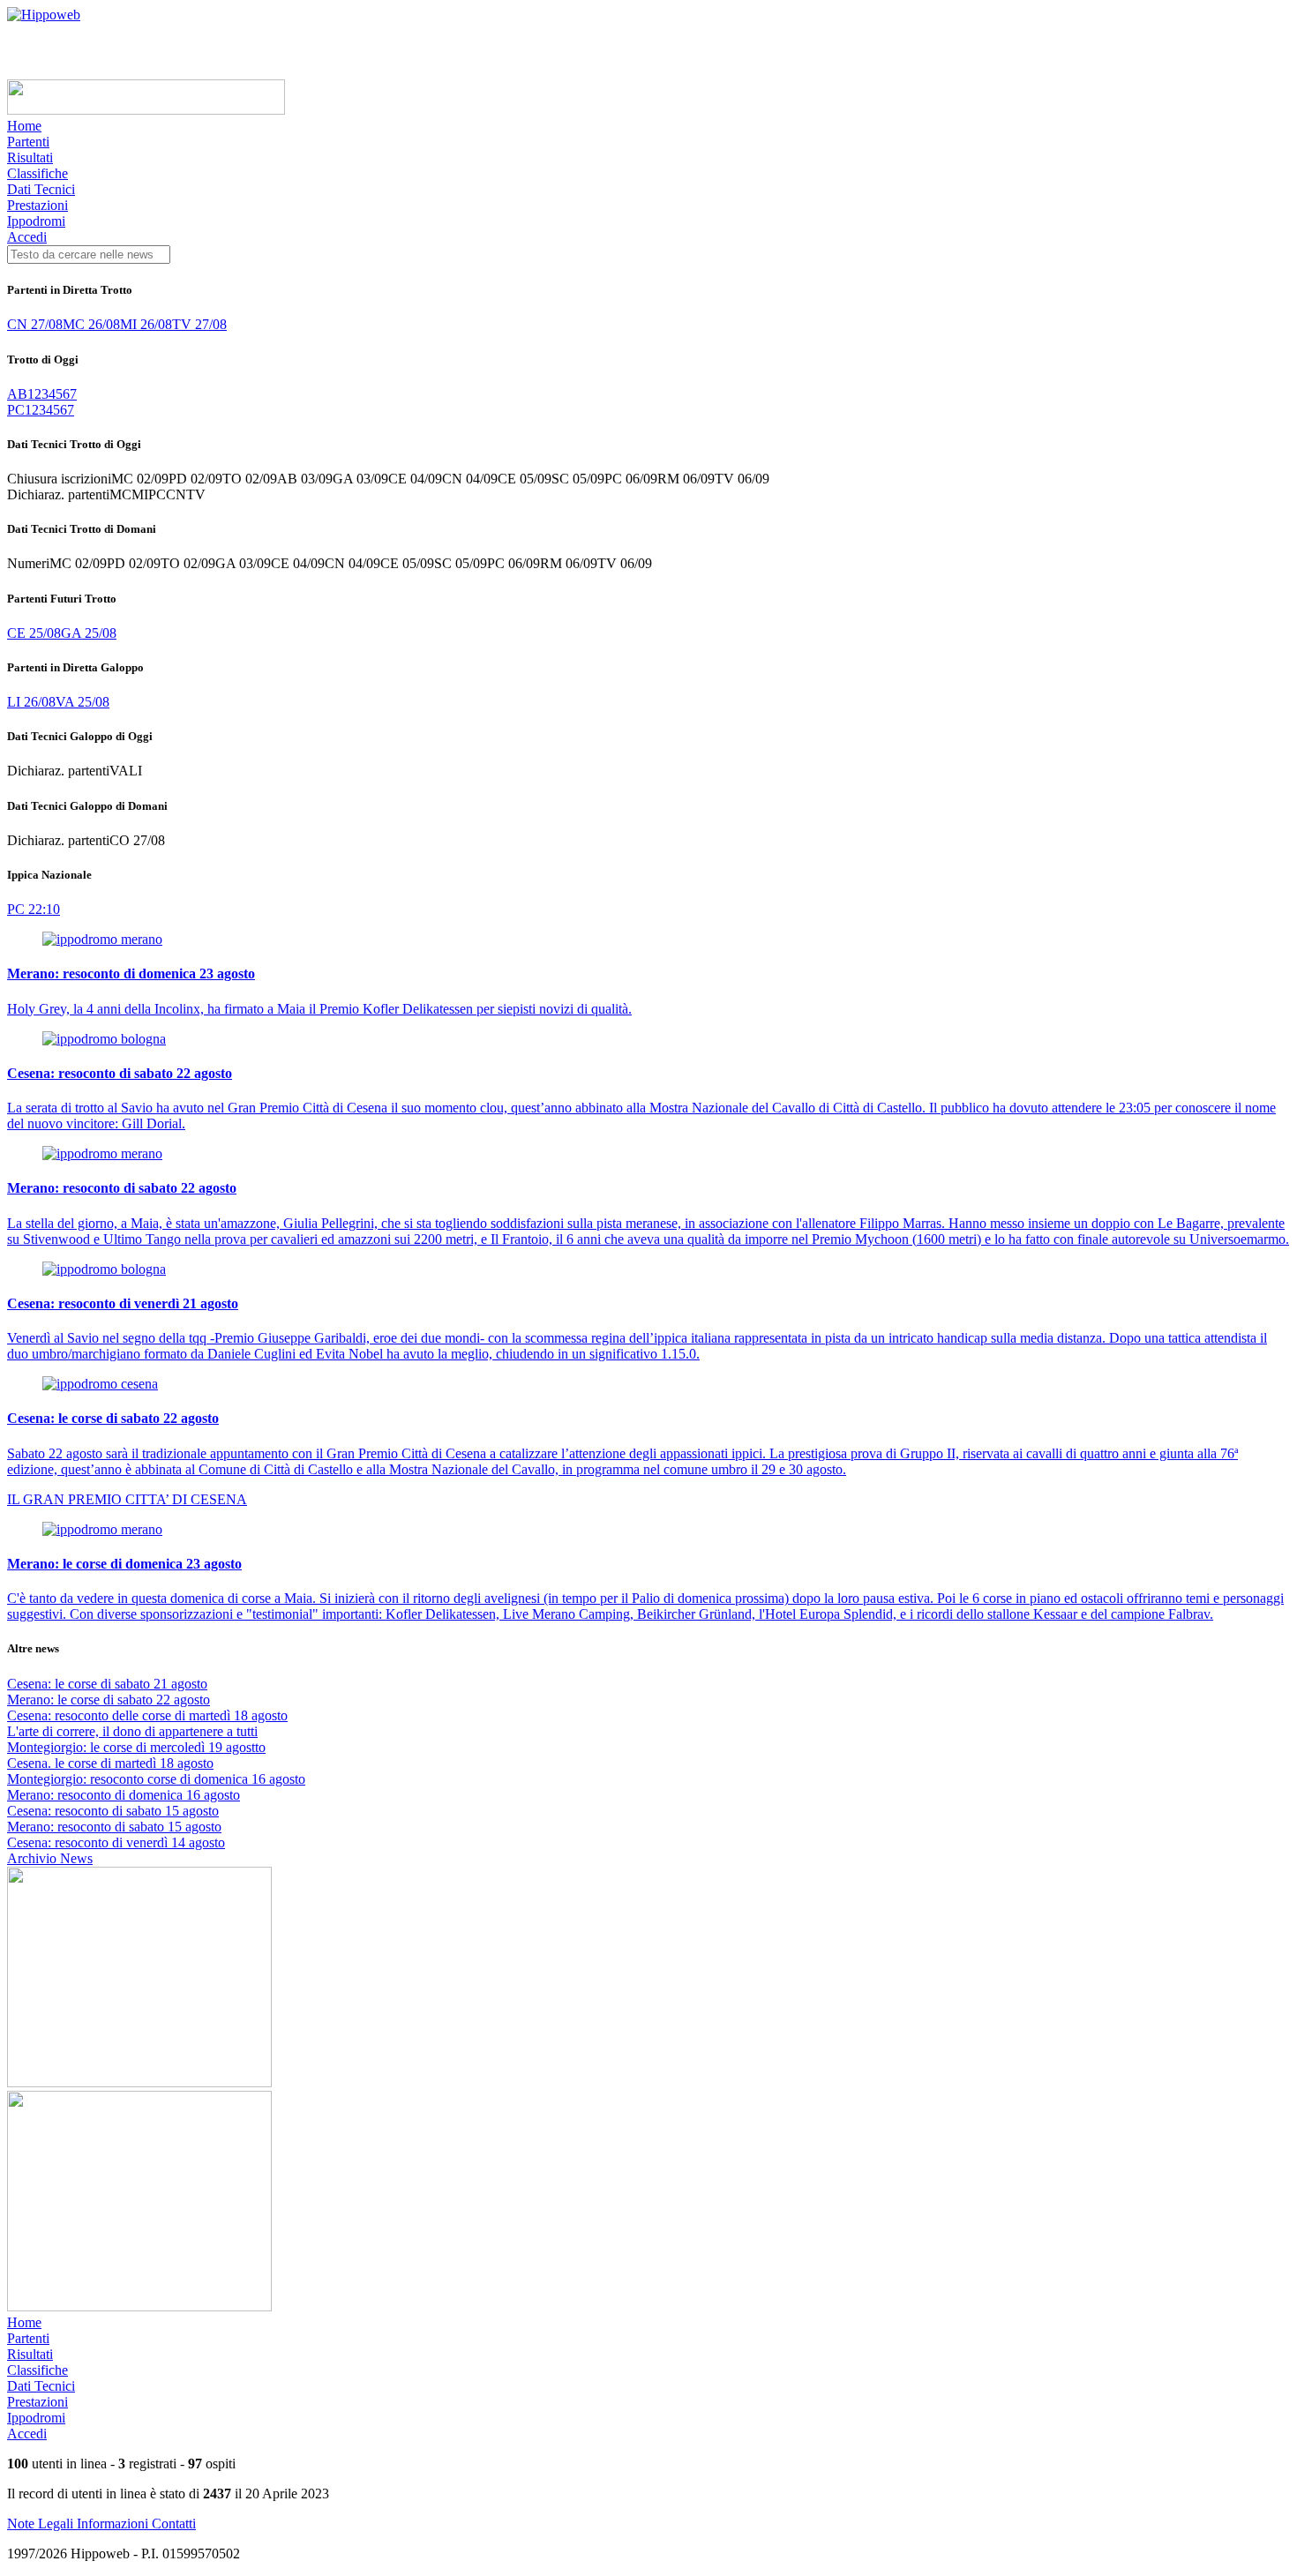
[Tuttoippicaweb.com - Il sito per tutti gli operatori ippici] (146, 110)
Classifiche (37, 173)
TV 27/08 (199, 324)
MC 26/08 (91, 324)
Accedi (27, 237)
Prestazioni (37, 205)
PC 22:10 (34, 909)
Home (24, 126)
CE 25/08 (34, 633)
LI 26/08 (31, 702)
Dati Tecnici (41, 189)
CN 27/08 (35, 324)
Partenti (28, 142)
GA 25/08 (89, 633)
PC (16, 410)
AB (17, 394)
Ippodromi (36, 221)
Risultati (30, 157)
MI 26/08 (146, 324)
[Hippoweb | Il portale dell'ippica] (44, 15)
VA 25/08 (82, 702)
